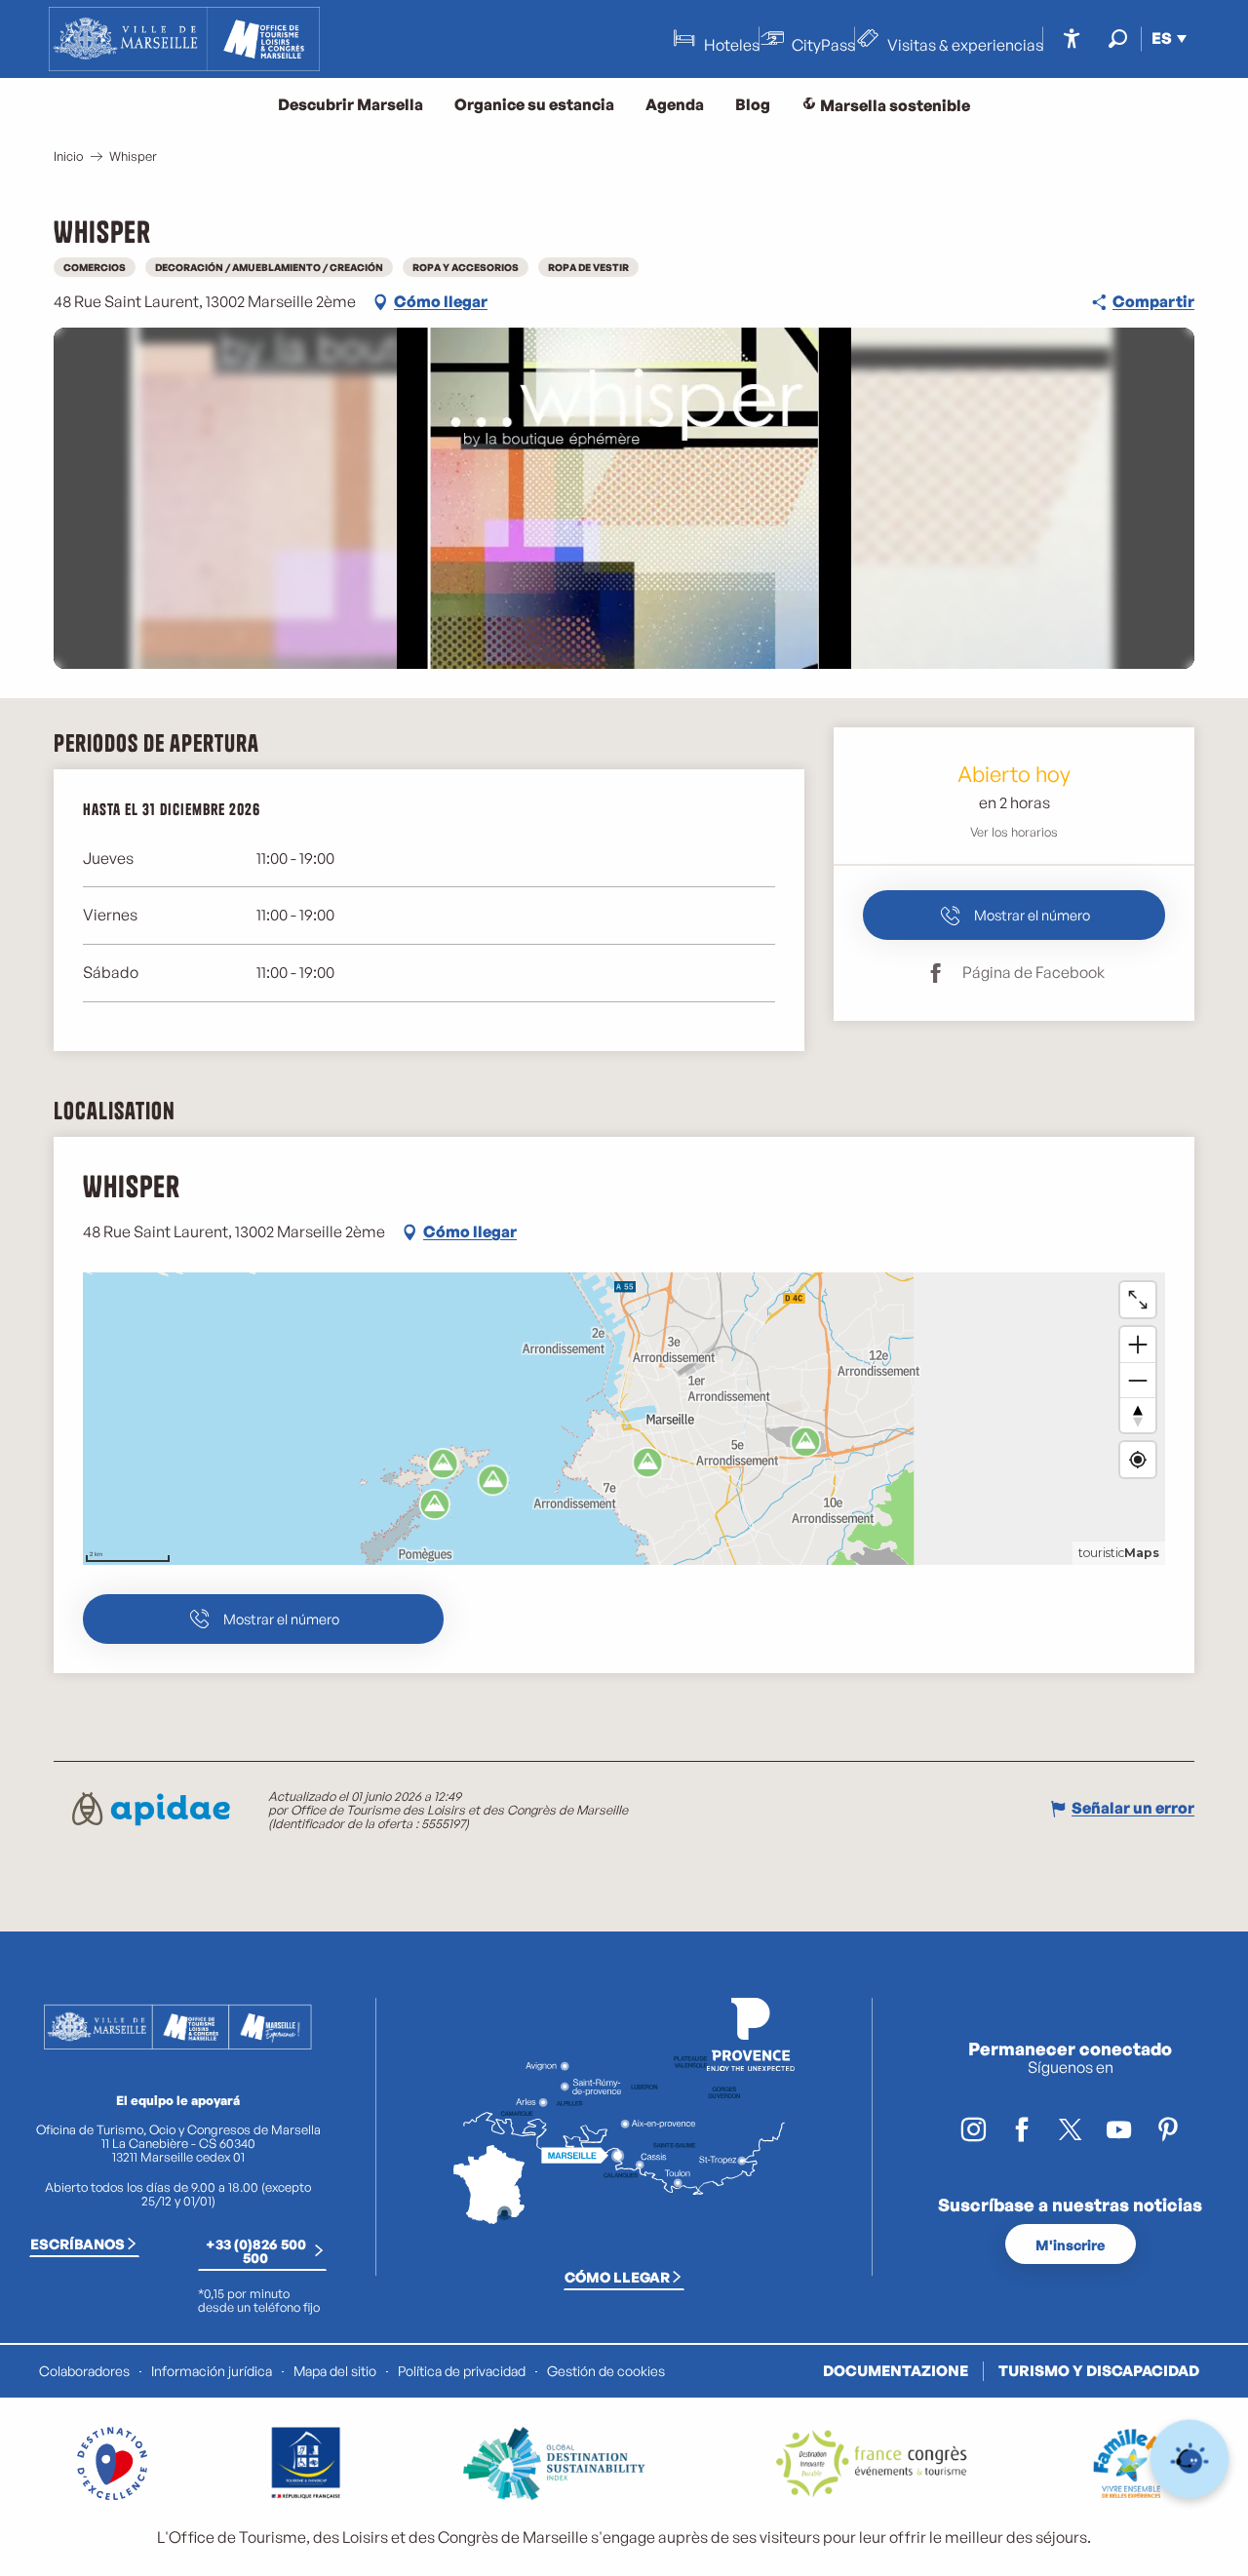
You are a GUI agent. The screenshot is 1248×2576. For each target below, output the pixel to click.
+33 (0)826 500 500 (256, 2250)
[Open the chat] (1190, 2459)
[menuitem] (184, 39)
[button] (1118, 39)
